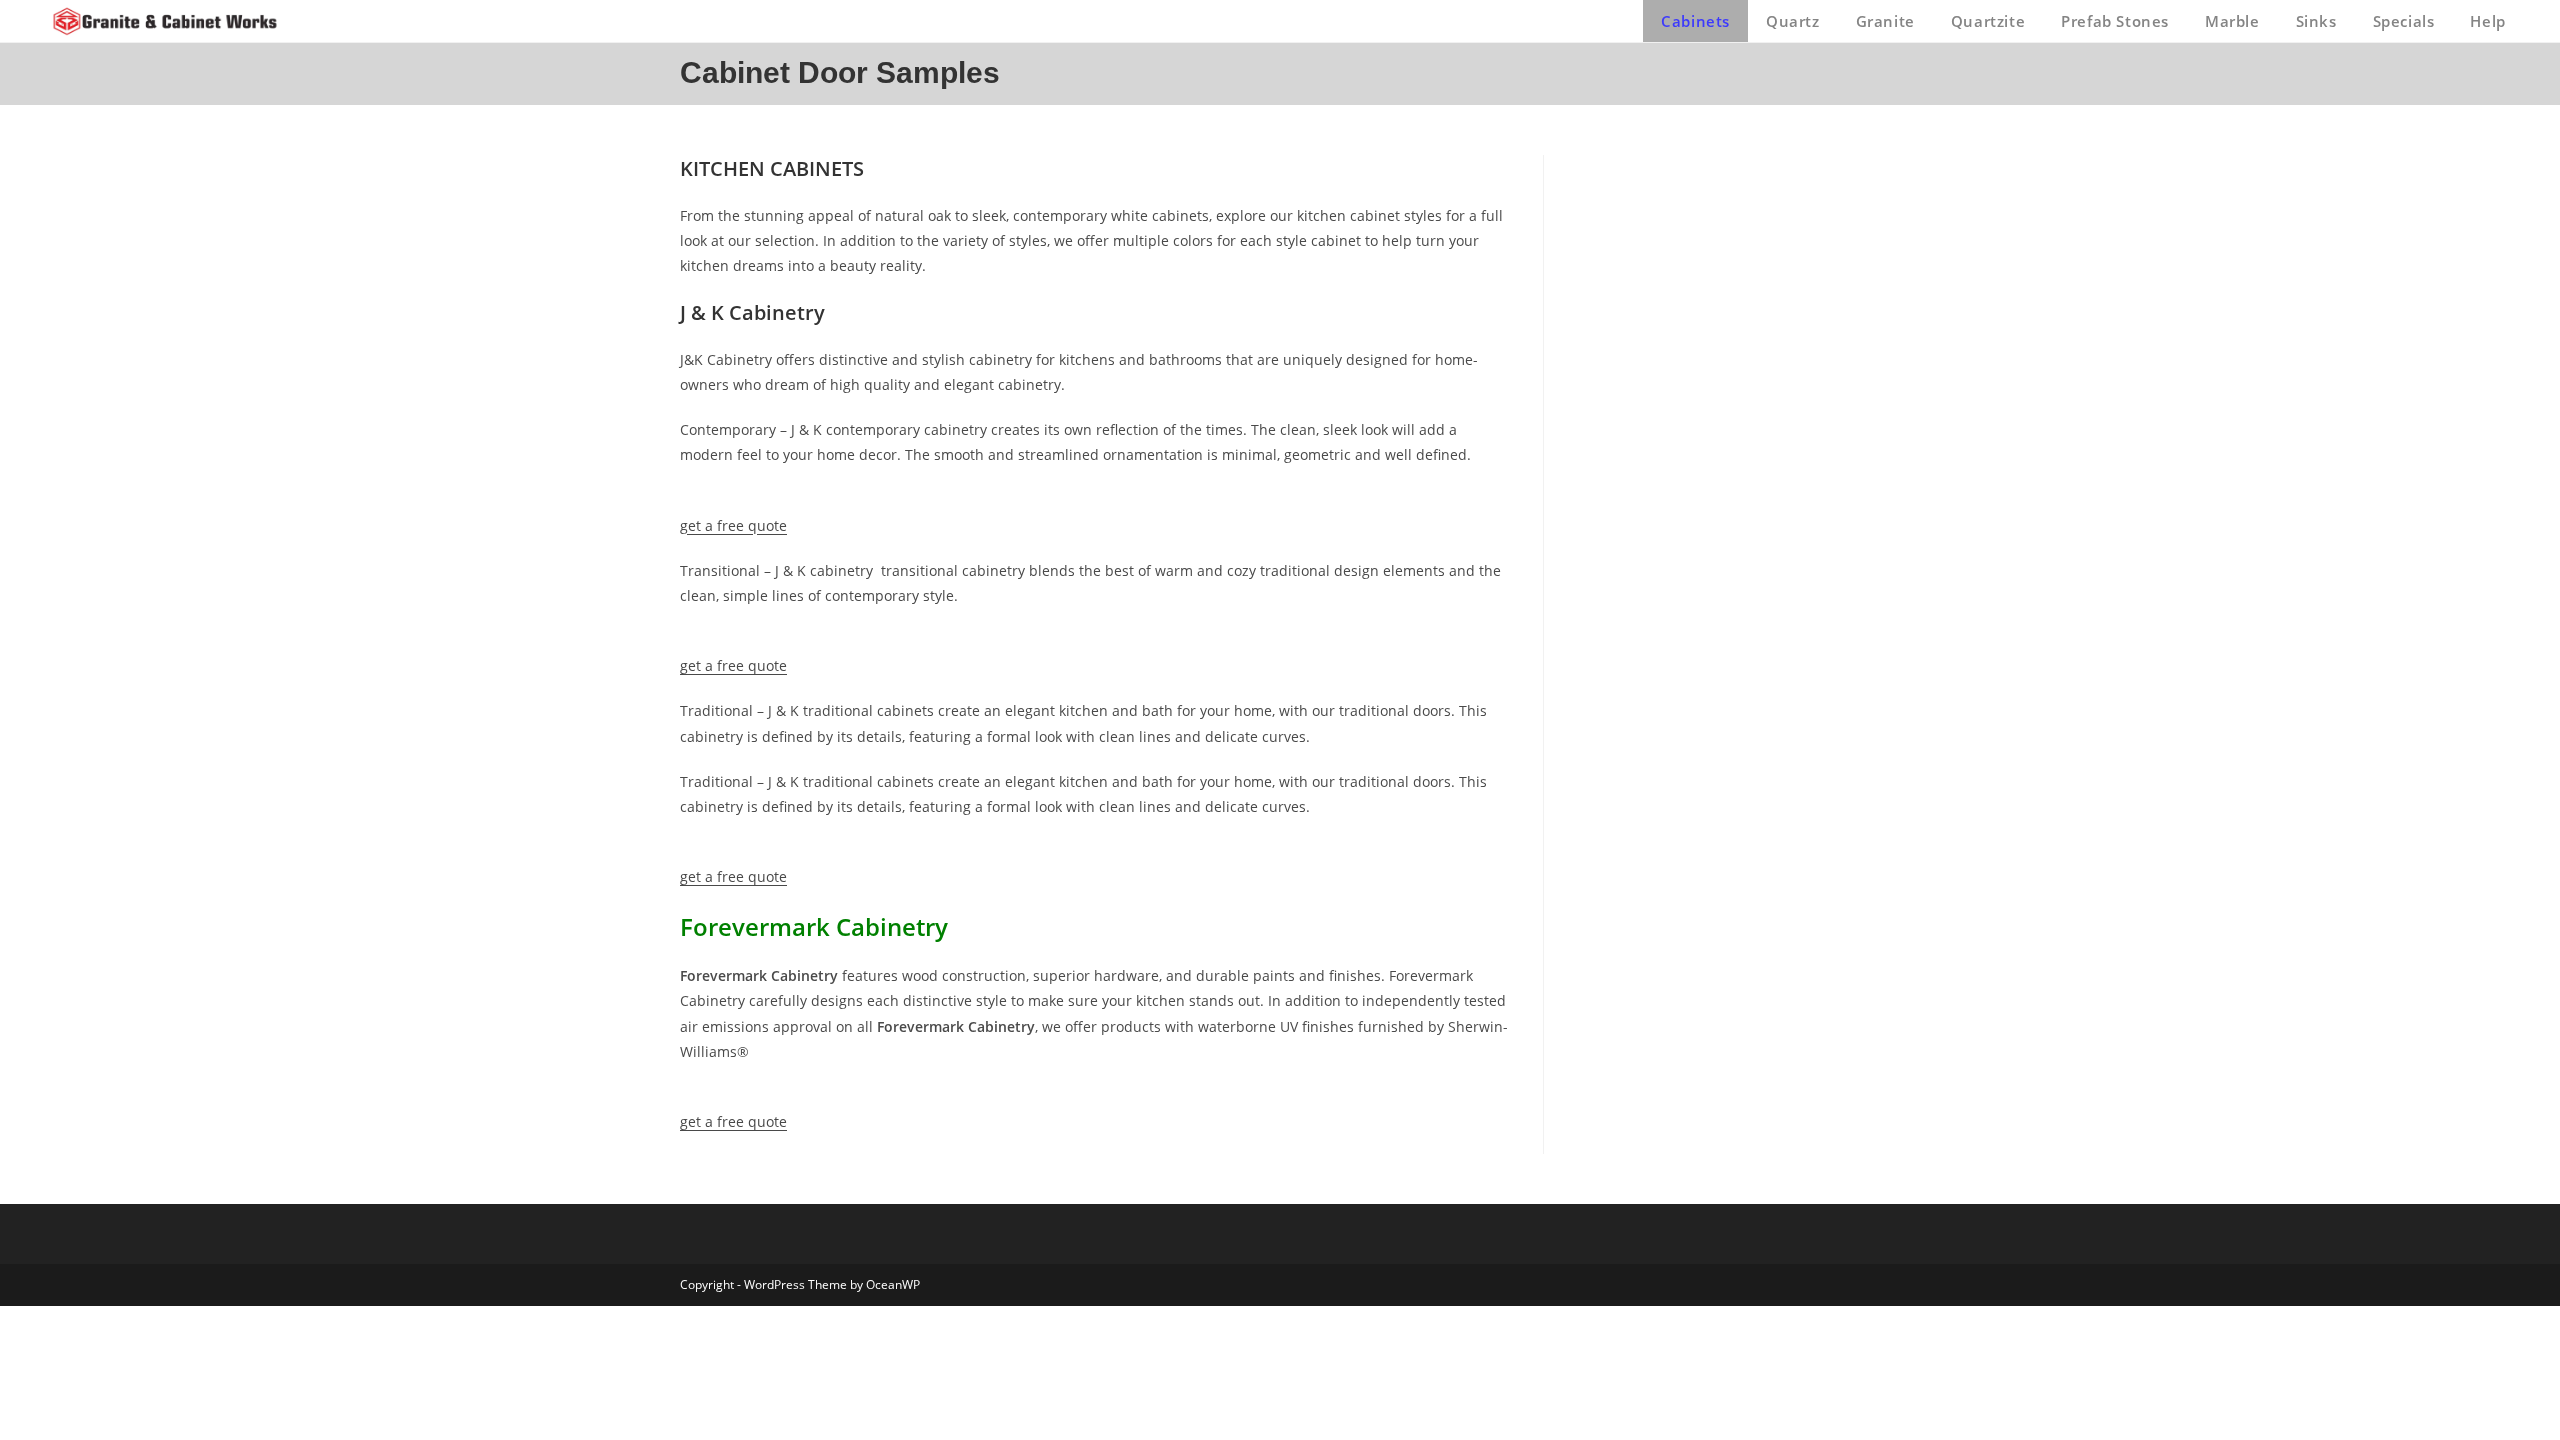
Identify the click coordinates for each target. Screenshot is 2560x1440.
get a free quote (733, 525)
